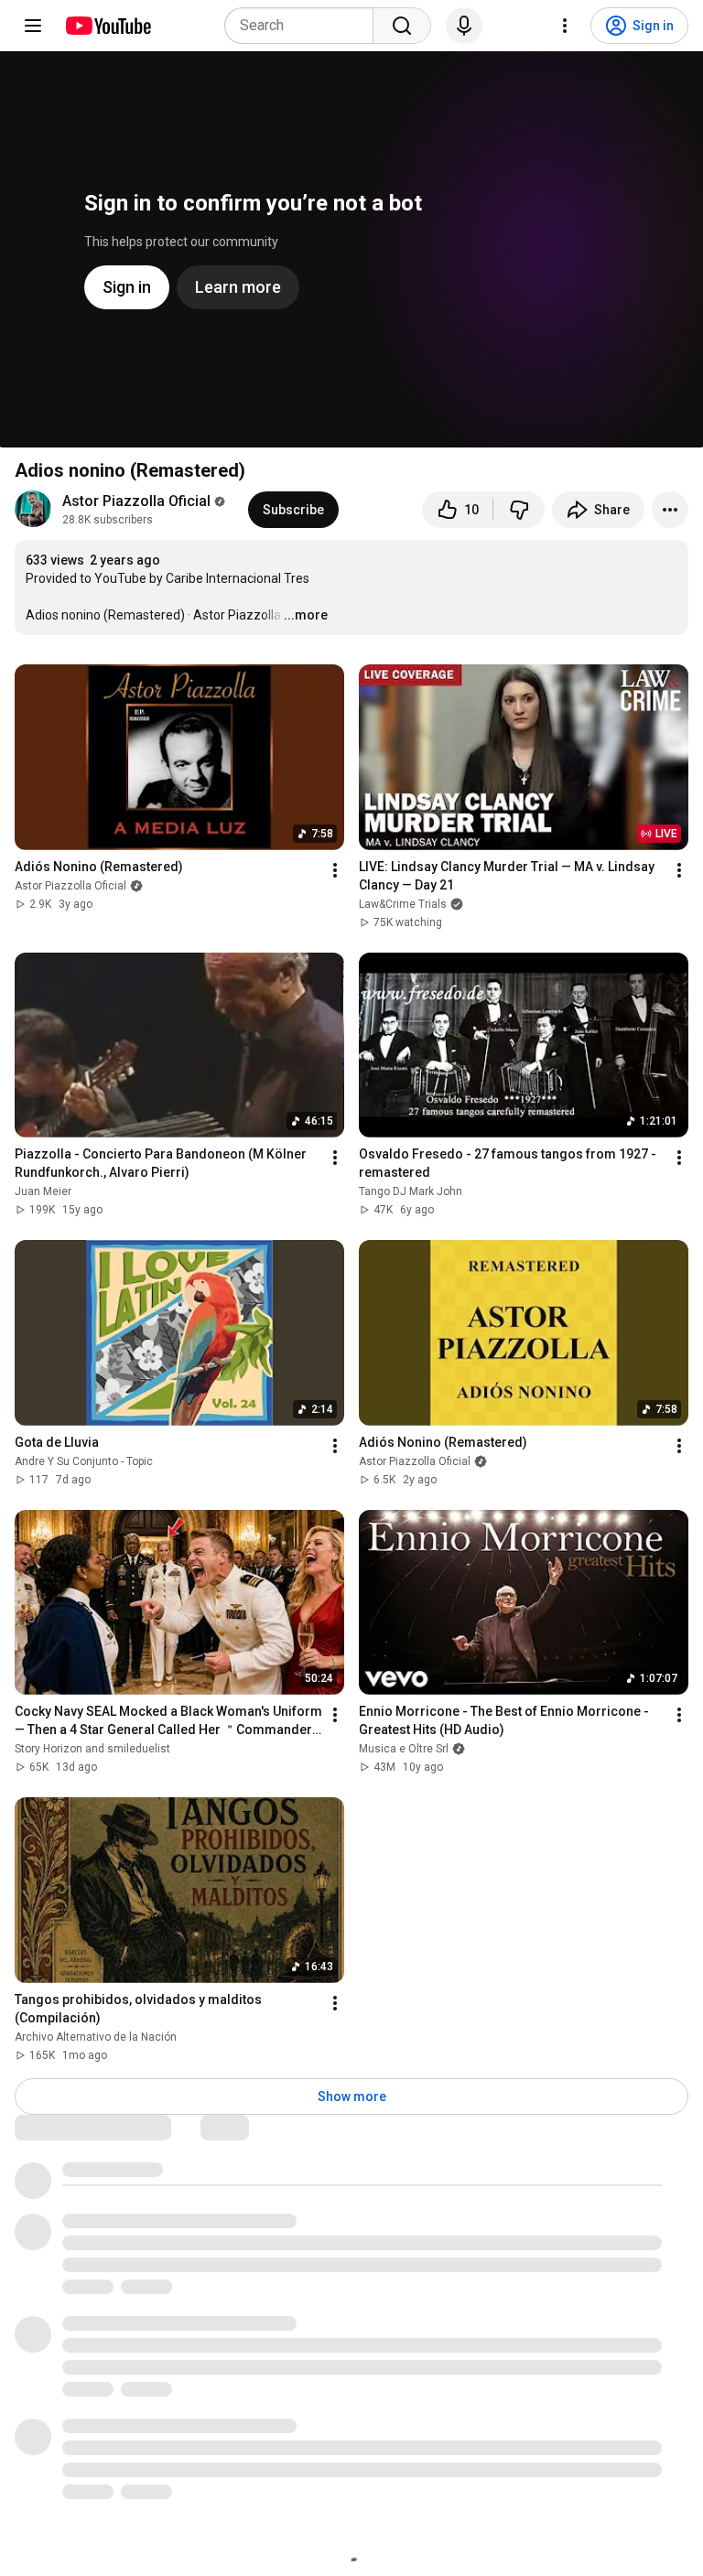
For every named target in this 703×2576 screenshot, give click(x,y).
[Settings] (565, 26)
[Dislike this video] (519, 510)
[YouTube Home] (108, 26)
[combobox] (304, 26)
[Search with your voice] (464, 26)
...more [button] (306, 615)
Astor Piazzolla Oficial (136, 501)
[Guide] (33, 26)
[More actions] (670, 510)
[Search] (402, 26)
